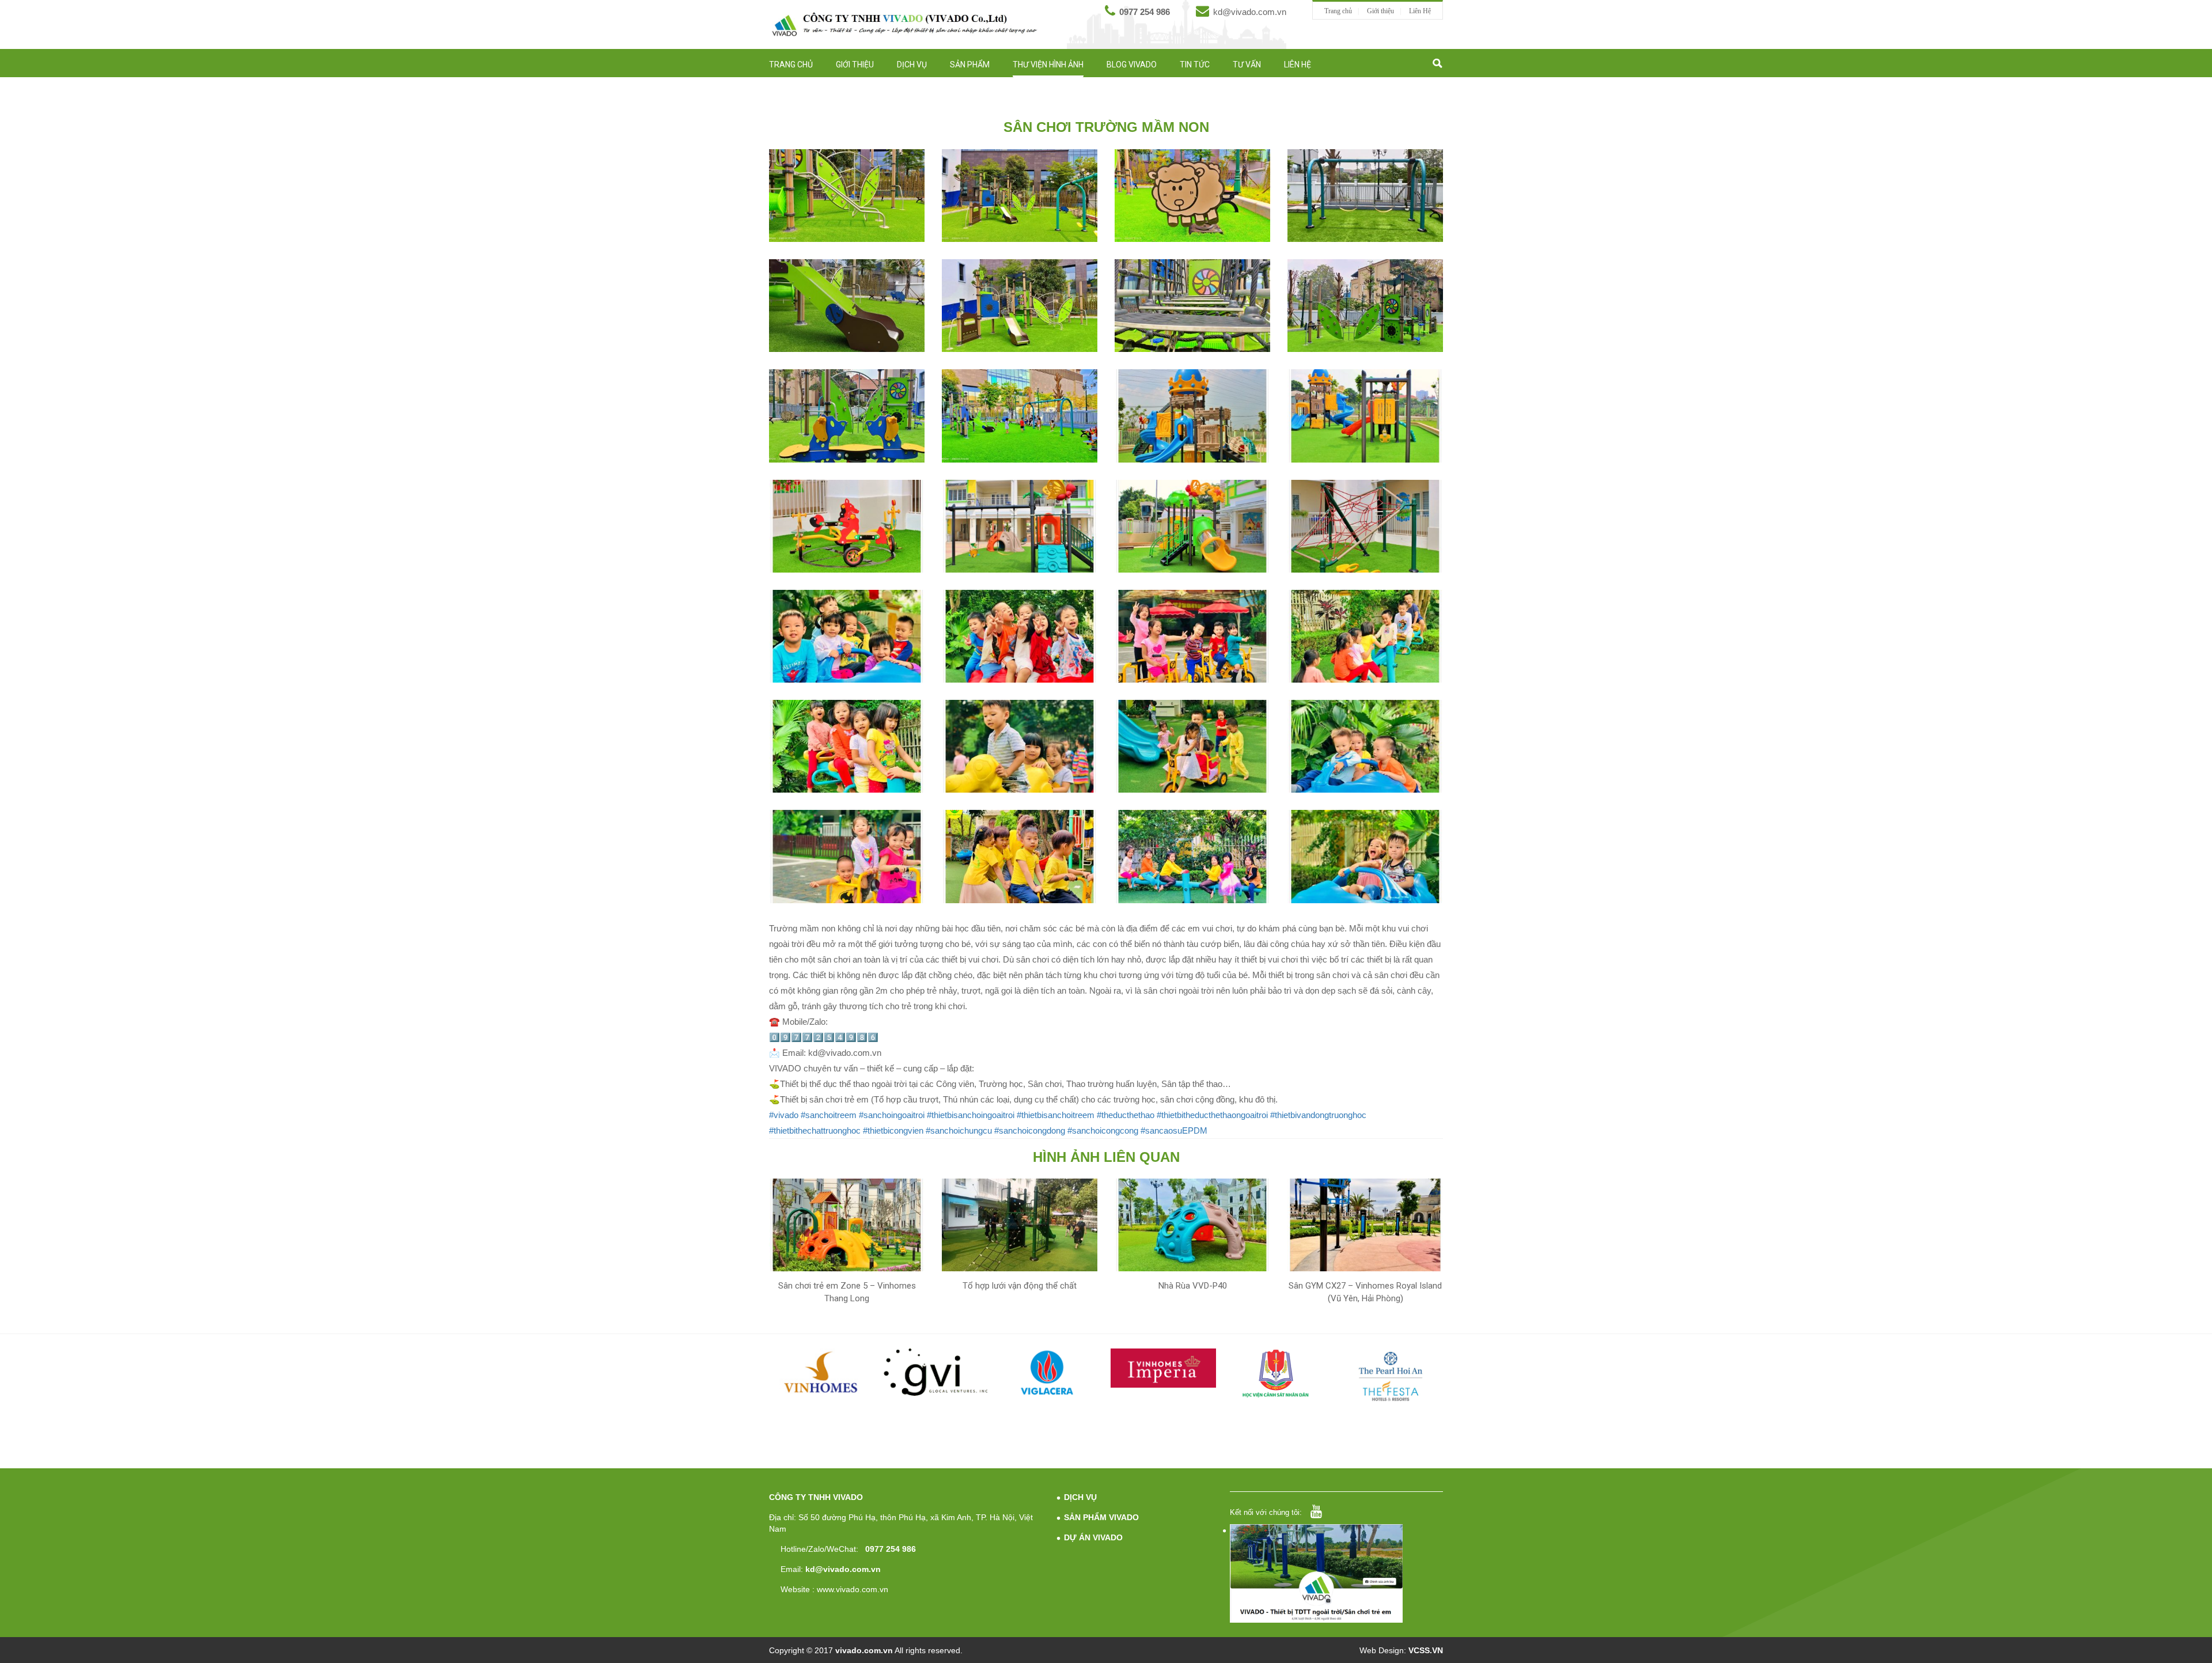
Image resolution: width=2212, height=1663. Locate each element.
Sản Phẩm (970, 65)
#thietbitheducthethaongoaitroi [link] (1212, 1115)
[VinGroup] (822, 1372)
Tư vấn (1247, 65)
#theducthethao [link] (1126, 1115)
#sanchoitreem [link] (829, 1115)
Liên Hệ (1420, 11)
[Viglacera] (1050, 1375)
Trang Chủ (791, 65)
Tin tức (1195, 65)
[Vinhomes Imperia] (1163, 1368)
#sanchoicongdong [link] (1030, 1130)
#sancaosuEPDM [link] (1174, 1130)
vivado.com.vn (864, 1650)
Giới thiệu (1380, 11)
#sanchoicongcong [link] (1103, 1130)
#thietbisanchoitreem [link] (1056, 1115)
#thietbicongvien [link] (893, 1130)
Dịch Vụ (912, 65)
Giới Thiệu (855, 65)
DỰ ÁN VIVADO (1093, 1537)
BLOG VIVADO (1132, 65)
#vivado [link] (784, 1115)
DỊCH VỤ (1080, 1497)
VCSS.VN (1426, 1650)
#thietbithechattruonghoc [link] (815, 1130)
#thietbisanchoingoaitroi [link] (971, 1115)
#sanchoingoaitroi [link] (892, 1115)
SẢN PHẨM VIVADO (1101, 1517)
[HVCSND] (1277, 1374)
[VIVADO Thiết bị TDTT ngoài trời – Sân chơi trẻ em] (904, 24)
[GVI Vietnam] (936, 1372)
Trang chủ (1338, 11)
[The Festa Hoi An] (1391, 1376)
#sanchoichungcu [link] (959, 1130)
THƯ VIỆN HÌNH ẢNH (1048, 65)
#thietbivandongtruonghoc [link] (1318, 1115)
